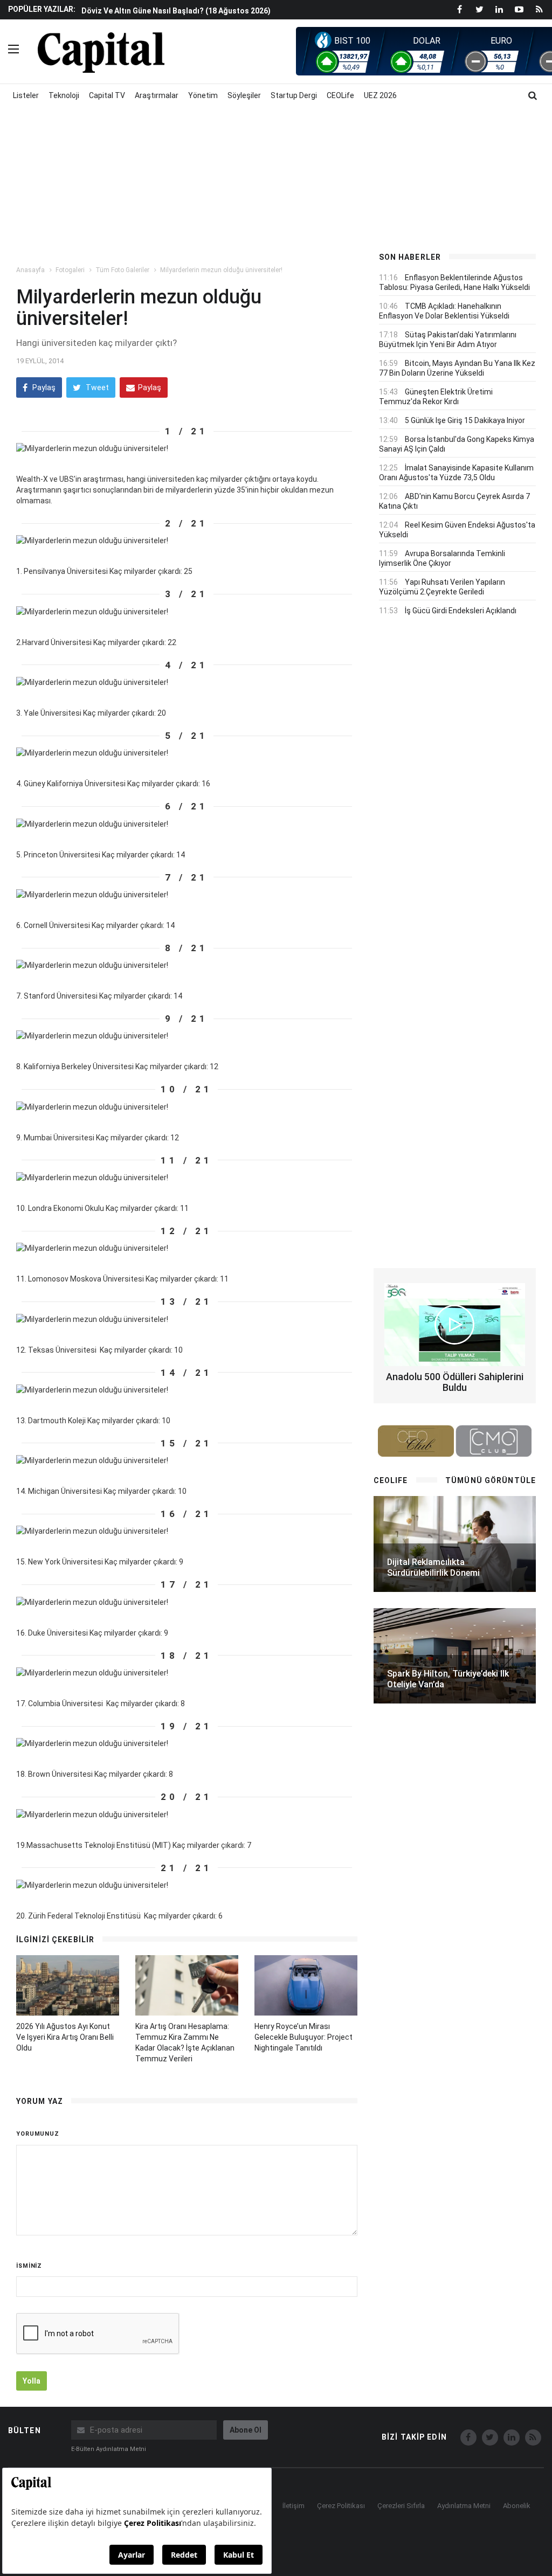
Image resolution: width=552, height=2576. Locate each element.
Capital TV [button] (107, 95)
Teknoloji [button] (64, 95)
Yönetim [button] (203, 95)
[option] (220, 10)
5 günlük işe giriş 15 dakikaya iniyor (465, 420)
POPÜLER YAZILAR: (42, 9)
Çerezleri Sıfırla (401, 2506)
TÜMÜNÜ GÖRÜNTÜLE (491, 1480)
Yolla (32, 2381)
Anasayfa (30, 270)
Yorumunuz (38, 2134)
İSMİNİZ (29, 2266)
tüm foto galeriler (122, 270)
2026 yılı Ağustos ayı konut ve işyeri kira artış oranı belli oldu (65, 2037)
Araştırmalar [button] (157, 95)
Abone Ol (246, 2430)
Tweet (96, 387)
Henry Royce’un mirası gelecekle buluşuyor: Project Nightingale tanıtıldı (303, 2037)
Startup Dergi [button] (294, 95)
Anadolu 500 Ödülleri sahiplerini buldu (455, 1382)
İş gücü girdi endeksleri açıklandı (461, 611)
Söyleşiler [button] (244, 95)
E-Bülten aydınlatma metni (109, 2449)
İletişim (294, 2506)
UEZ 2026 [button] (380, 95)
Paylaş (43, 387)
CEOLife (340, 95)
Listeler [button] (26, 95)
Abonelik (517, 2506)
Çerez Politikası (341, 2506)
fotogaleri (70, 270)
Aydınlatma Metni (464, 2506)
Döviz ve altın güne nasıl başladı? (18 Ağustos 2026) (176, 11)
